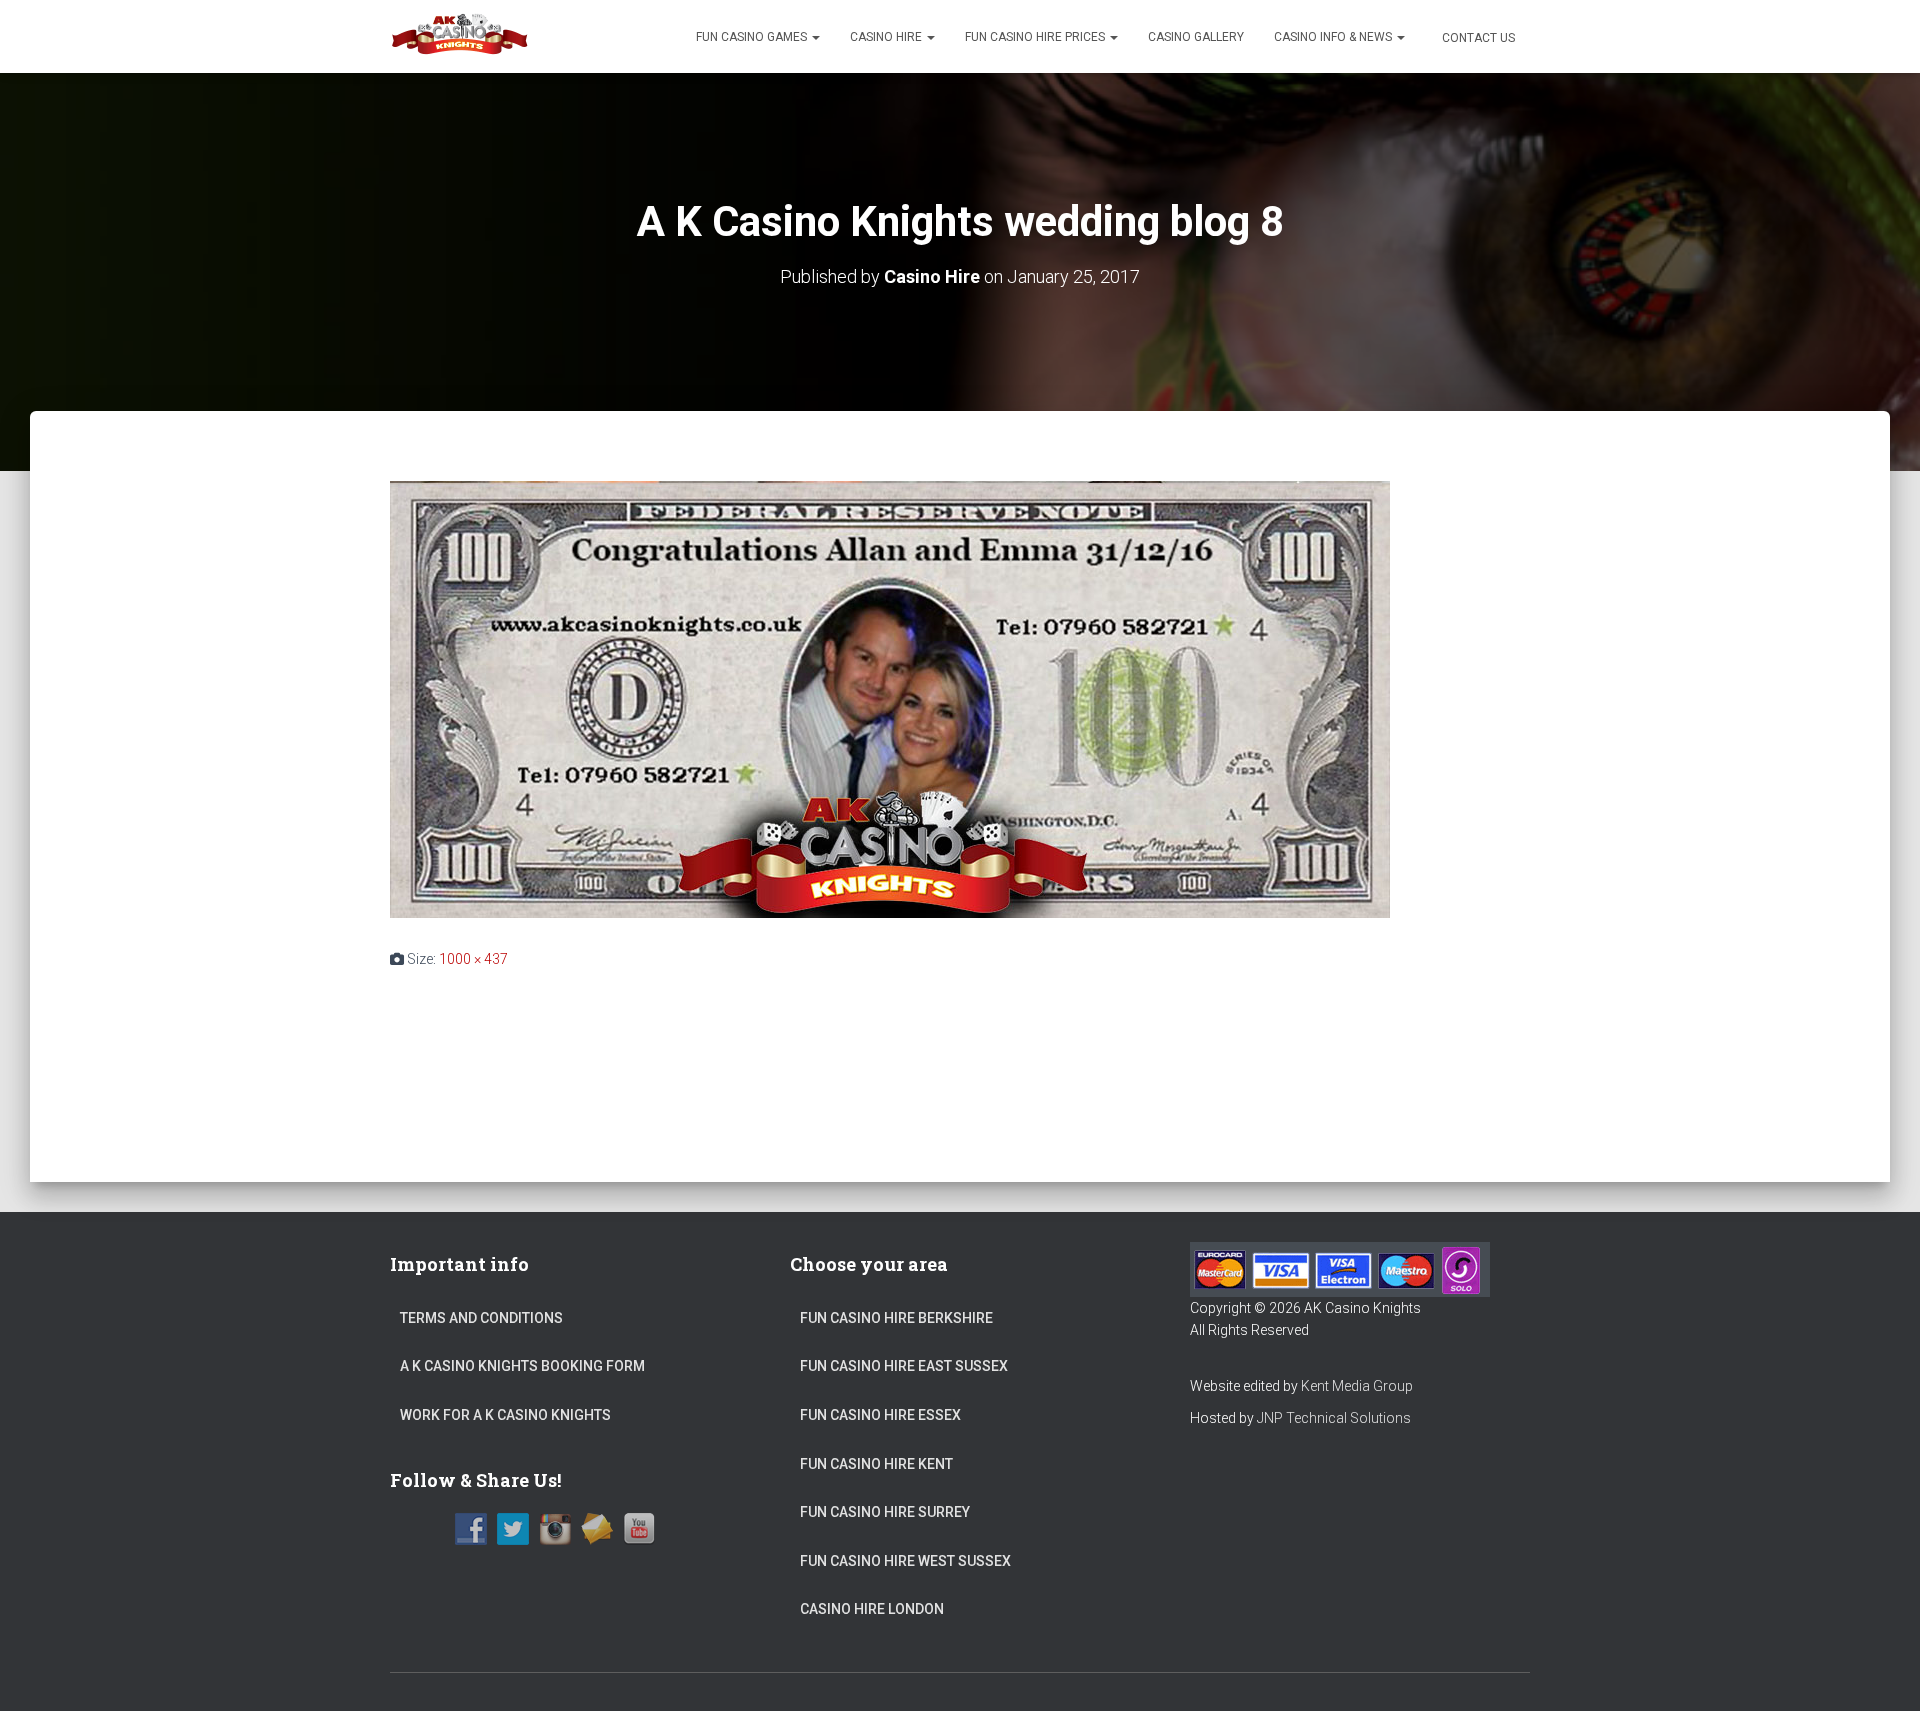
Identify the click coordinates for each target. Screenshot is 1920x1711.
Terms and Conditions (481, 1318)
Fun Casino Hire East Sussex (904, 1366)
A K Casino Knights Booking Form (522, 1366)
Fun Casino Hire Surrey (885, 1512)
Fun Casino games (753, 37)
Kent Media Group (1357, 1386)
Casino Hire (887, 37)
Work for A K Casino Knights (505, 1415)
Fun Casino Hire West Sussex (905, 1561)
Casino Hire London (872, 1609)
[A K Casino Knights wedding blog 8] (890, 698)
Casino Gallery (1196, 37)
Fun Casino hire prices (1036, 37)
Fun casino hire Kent (876, 1464)
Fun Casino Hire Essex (880, 1415)
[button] (815, 37)
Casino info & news (1334, 37)
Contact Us (1477, 38)
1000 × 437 (473, 959)
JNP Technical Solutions (1334, 1418)
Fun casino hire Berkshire (896, 1318)
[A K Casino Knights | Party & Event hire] (460, 37)
